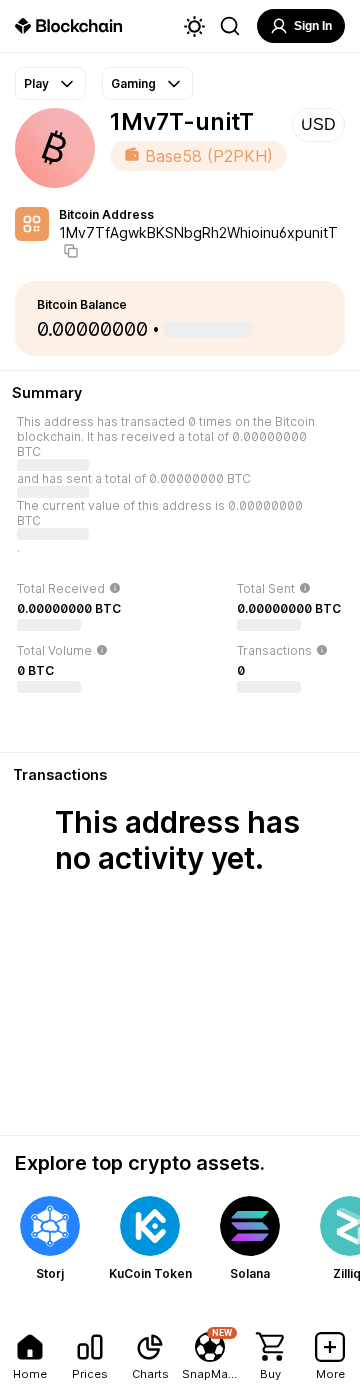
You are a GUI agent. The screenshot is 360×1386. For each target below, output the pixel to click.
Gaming (133, 83)
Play (36, 83)
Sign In (313, 26)
